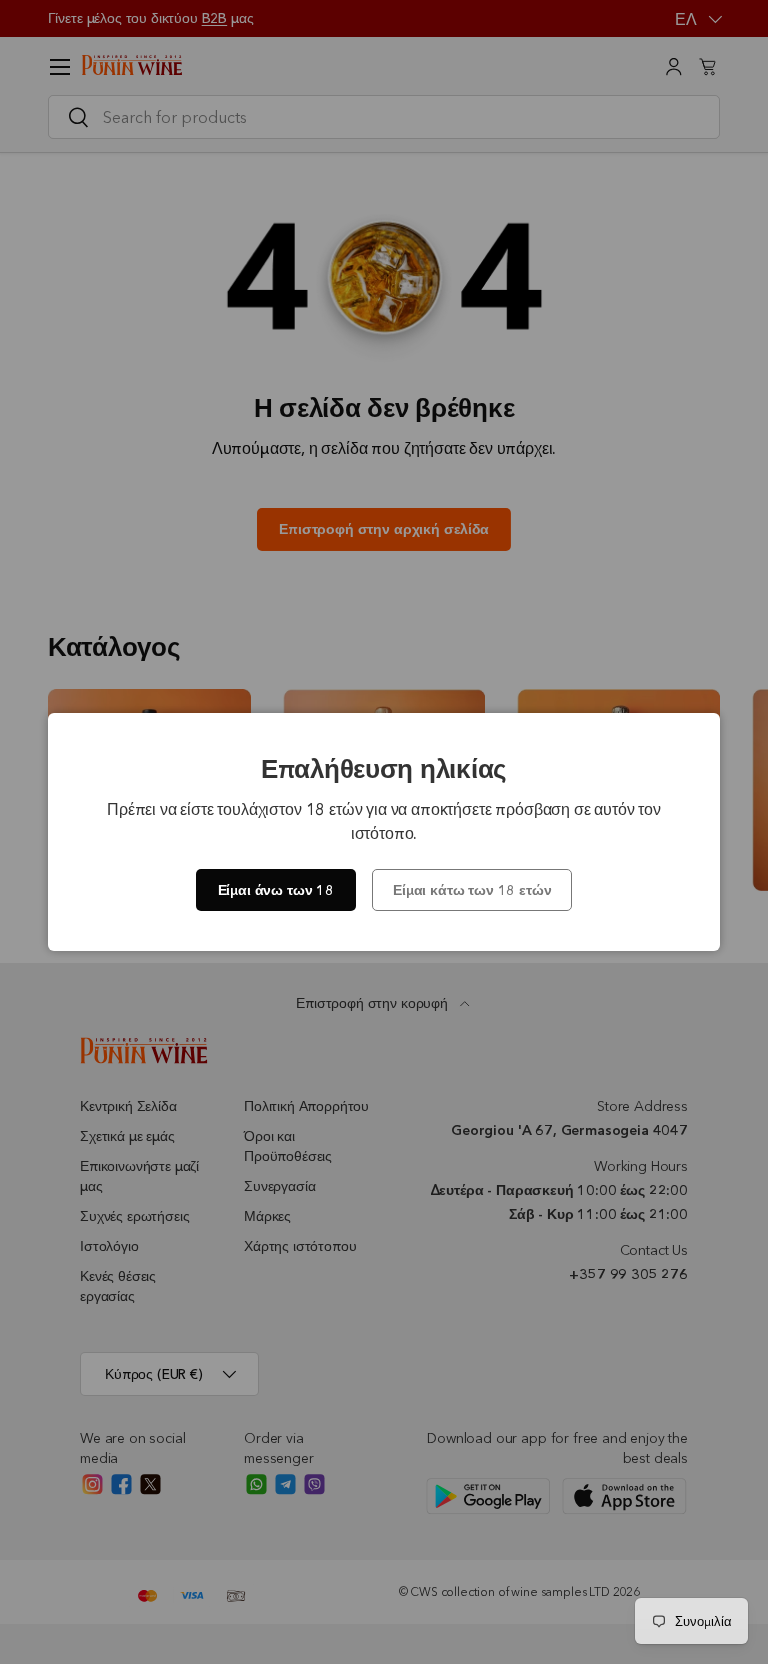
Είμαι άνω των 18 (276, 890)
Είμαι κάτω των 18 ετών (472, 890)
